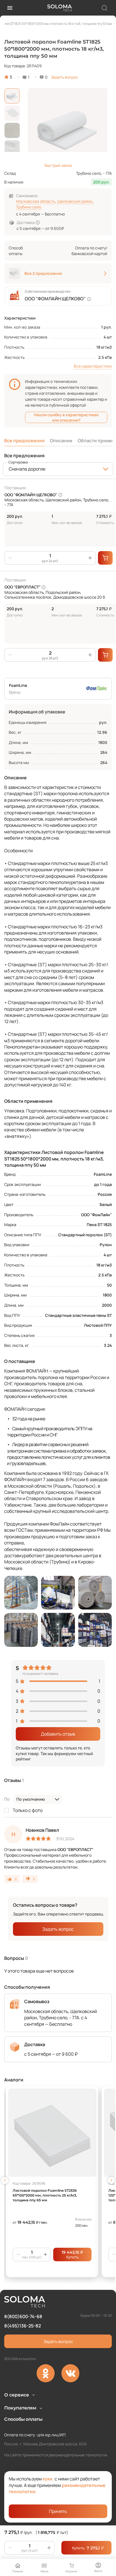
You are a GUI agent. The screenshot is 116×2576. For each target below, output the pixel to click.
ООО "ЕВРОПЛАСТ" (23, 587)
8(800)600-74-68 (23, 2316)
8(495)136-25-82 (23, 2326)
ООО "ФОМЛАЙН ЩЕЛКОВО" (31, 495)
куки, (48, 2479)
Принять (58, 2511)
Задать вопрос (65, 77)
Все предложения (24, 441)
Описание (61, 441)
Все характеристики (93, 366)
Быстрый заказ (58, 165)
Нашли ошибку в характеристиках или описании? (66, 417)
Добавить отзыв (58, 1734)
